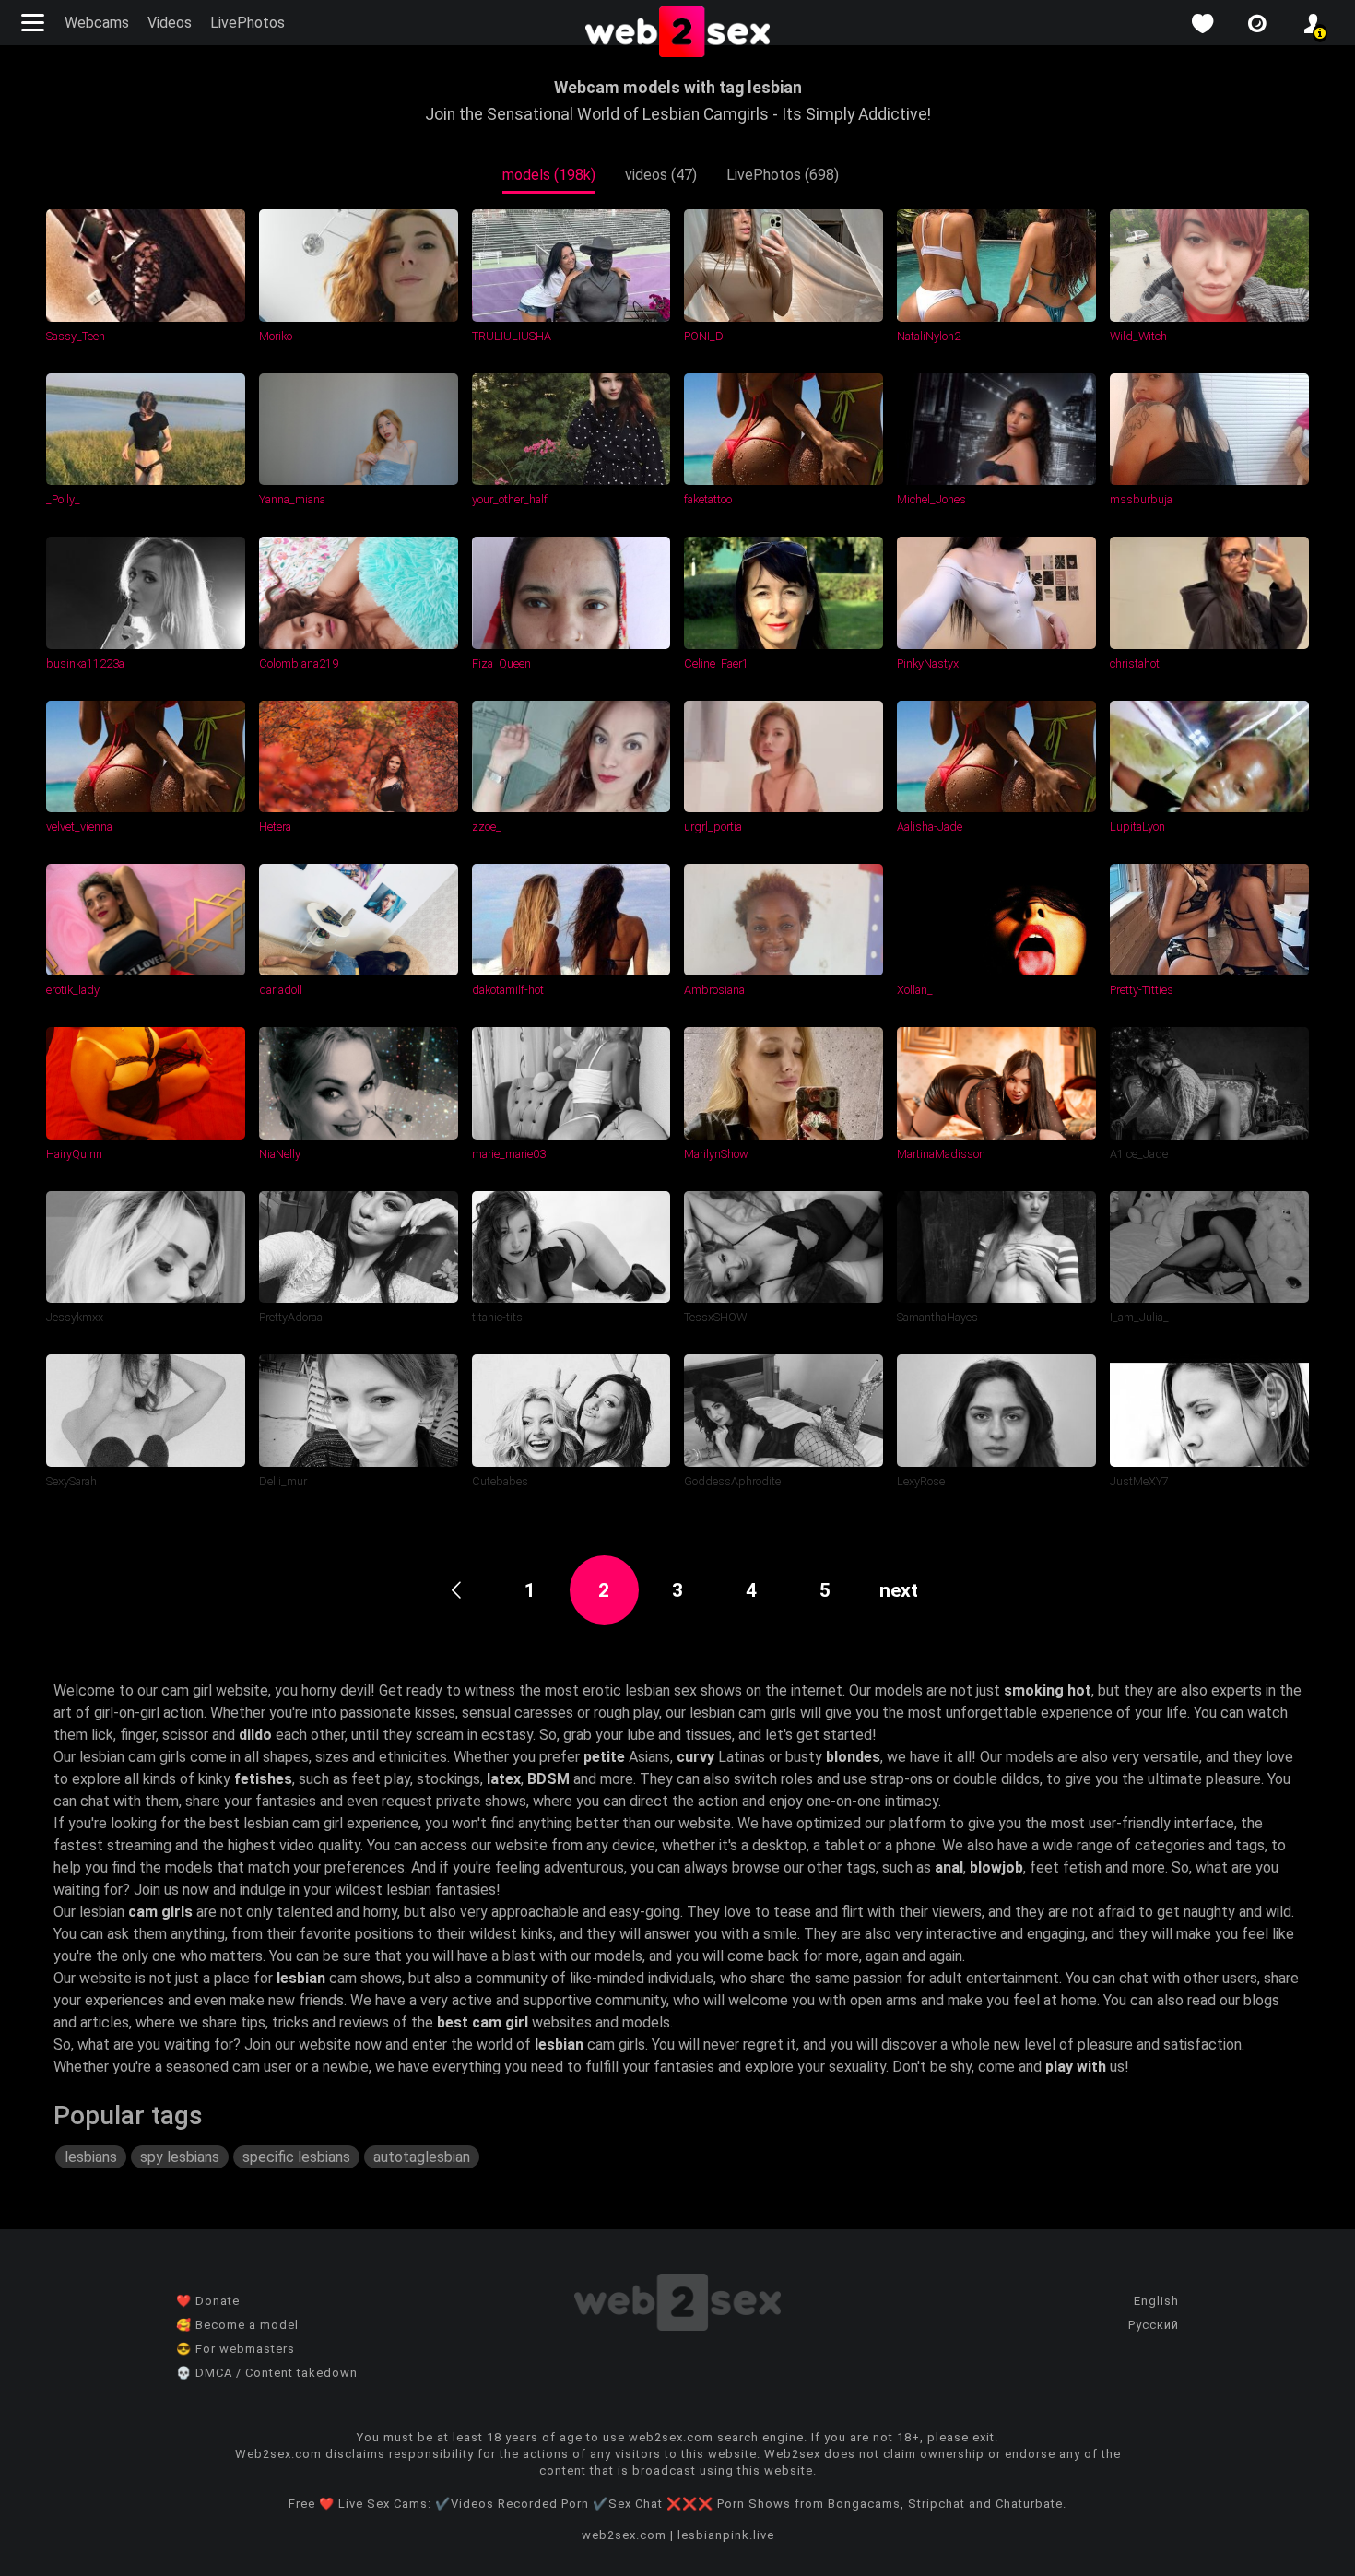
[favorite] (1202, 24)
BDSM (548, 1779)
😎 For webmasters (236, 2349)
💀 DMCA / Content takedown (267, 2373)
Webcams (97, 23)
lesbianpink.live (726, 2535)
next (899, 1590)
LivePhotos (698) (783, 175)
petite (604, 1757)
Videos (170, 23)
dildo (255, 1735)
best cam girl (483, 2022)
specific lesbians (296, 2157)
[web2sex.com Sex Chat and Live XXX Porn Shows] (677, 33)
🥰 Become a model (237, 2325)
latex (504, 1779)
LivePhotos (247, 23)
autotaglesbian (422, 2157)
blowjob (996, 1867)
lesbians (91, 2157)
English (1156, 2301)
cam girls (160, 1912)
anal (949, 1867)
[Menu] (35, 23)
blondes (853, 1757)
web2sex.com (624, 2535)
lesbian (301, 1978)
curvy (695, 1757)
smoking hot (1048, 1690)
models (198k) (549, 175)
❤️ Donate (208, 2301)
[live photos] (1257, 24)
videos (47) (661, 175)
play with (1076, 2067)
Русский (1154, 2325)
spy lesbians (180, 2157)
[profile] (1313, 24)
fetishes (263, 1779)
